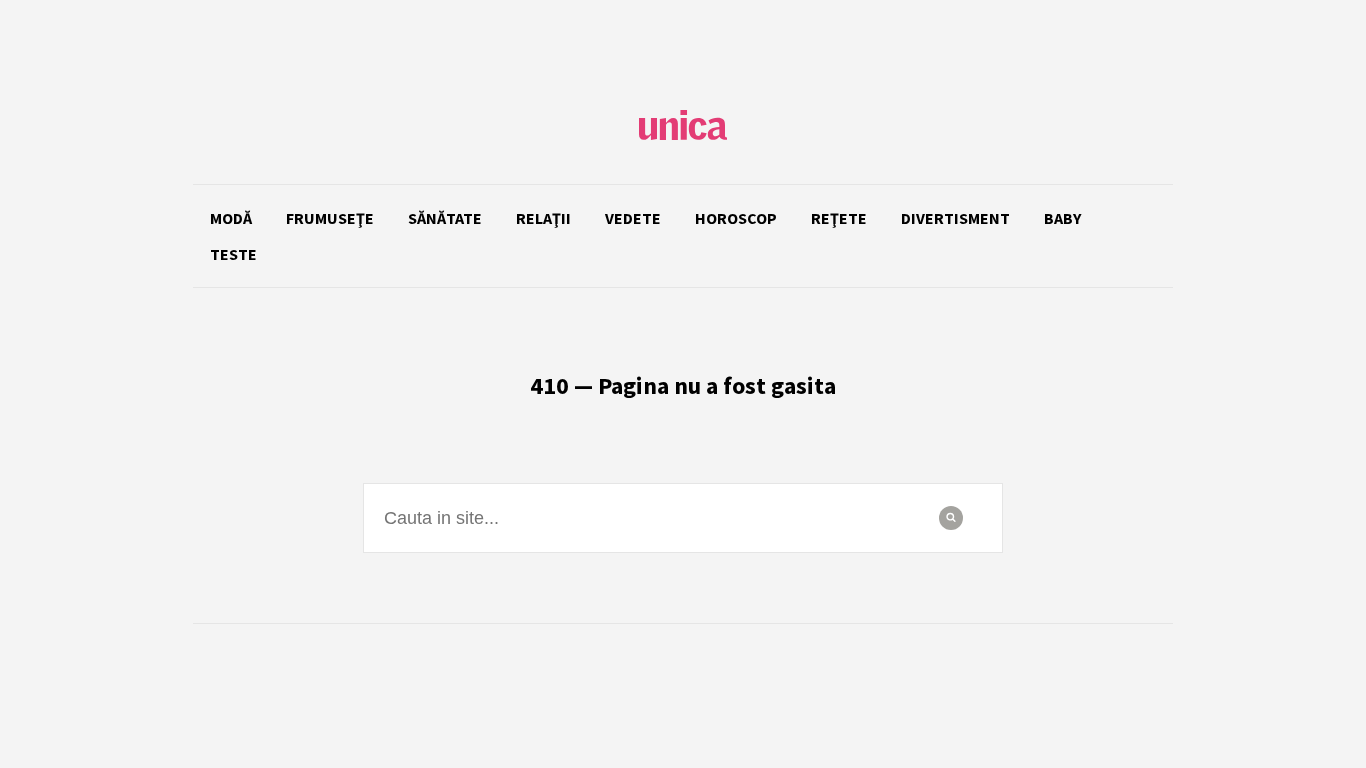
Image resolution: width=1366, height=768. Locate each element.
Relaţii (543, 218)
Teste (233, 254)
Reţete (839, 218)
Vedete (633, 218)
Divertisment (955, 218)
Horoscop (736, 218)
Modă (231, 218)
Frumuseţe (330, 218)
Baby (1062, 218)
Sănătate (445, 218)
